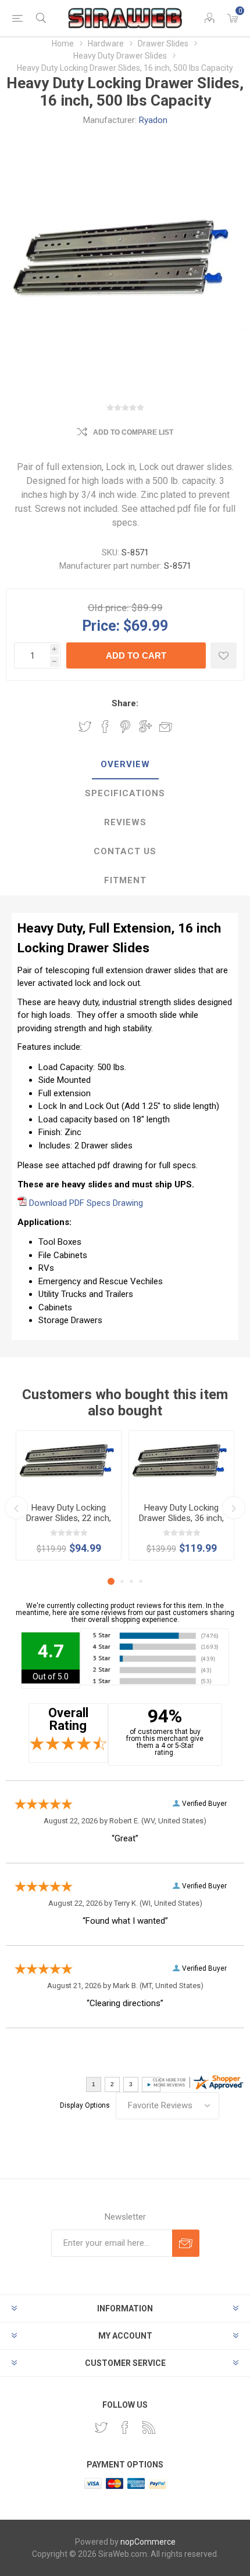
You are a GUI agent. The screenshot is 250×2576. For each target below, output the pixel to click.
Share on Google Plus (145, 727)
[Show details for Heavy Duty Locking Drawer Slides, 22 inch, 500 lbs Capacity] (69, 1462)
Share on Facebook (105, 727)
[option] (69, 1495)
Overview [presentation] (125, 764)
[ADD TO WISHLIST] (224, 655)
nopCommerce (148, 2542)
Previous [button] (16, 1508)
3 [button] (131, 1581)
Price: (101, 625)
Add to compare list (133, 432)
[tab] (125, 765)
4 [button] (141, 1581)
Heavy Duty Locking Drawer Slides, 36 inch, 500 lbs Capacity (181, 1518)
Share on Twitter (85, 727)
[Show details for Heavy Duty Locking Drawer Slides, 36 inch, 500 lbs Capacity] (181, 1462)
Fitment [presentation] (125, 880)
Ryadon (153, 120)
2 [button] (122, 1581)
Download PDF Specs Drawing (86, 1203)
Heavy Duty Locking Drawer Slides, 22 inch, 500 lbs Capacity (69, 1518)
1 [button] (111, 1581)
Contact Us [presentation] (125, 851)
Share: (125, 703)
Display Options (85, 2105)
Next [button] (234, 1508)
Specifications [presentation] (125, 793)
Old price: (108, 608)
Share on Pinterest (125, 727)
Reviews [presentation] (125, 822)
